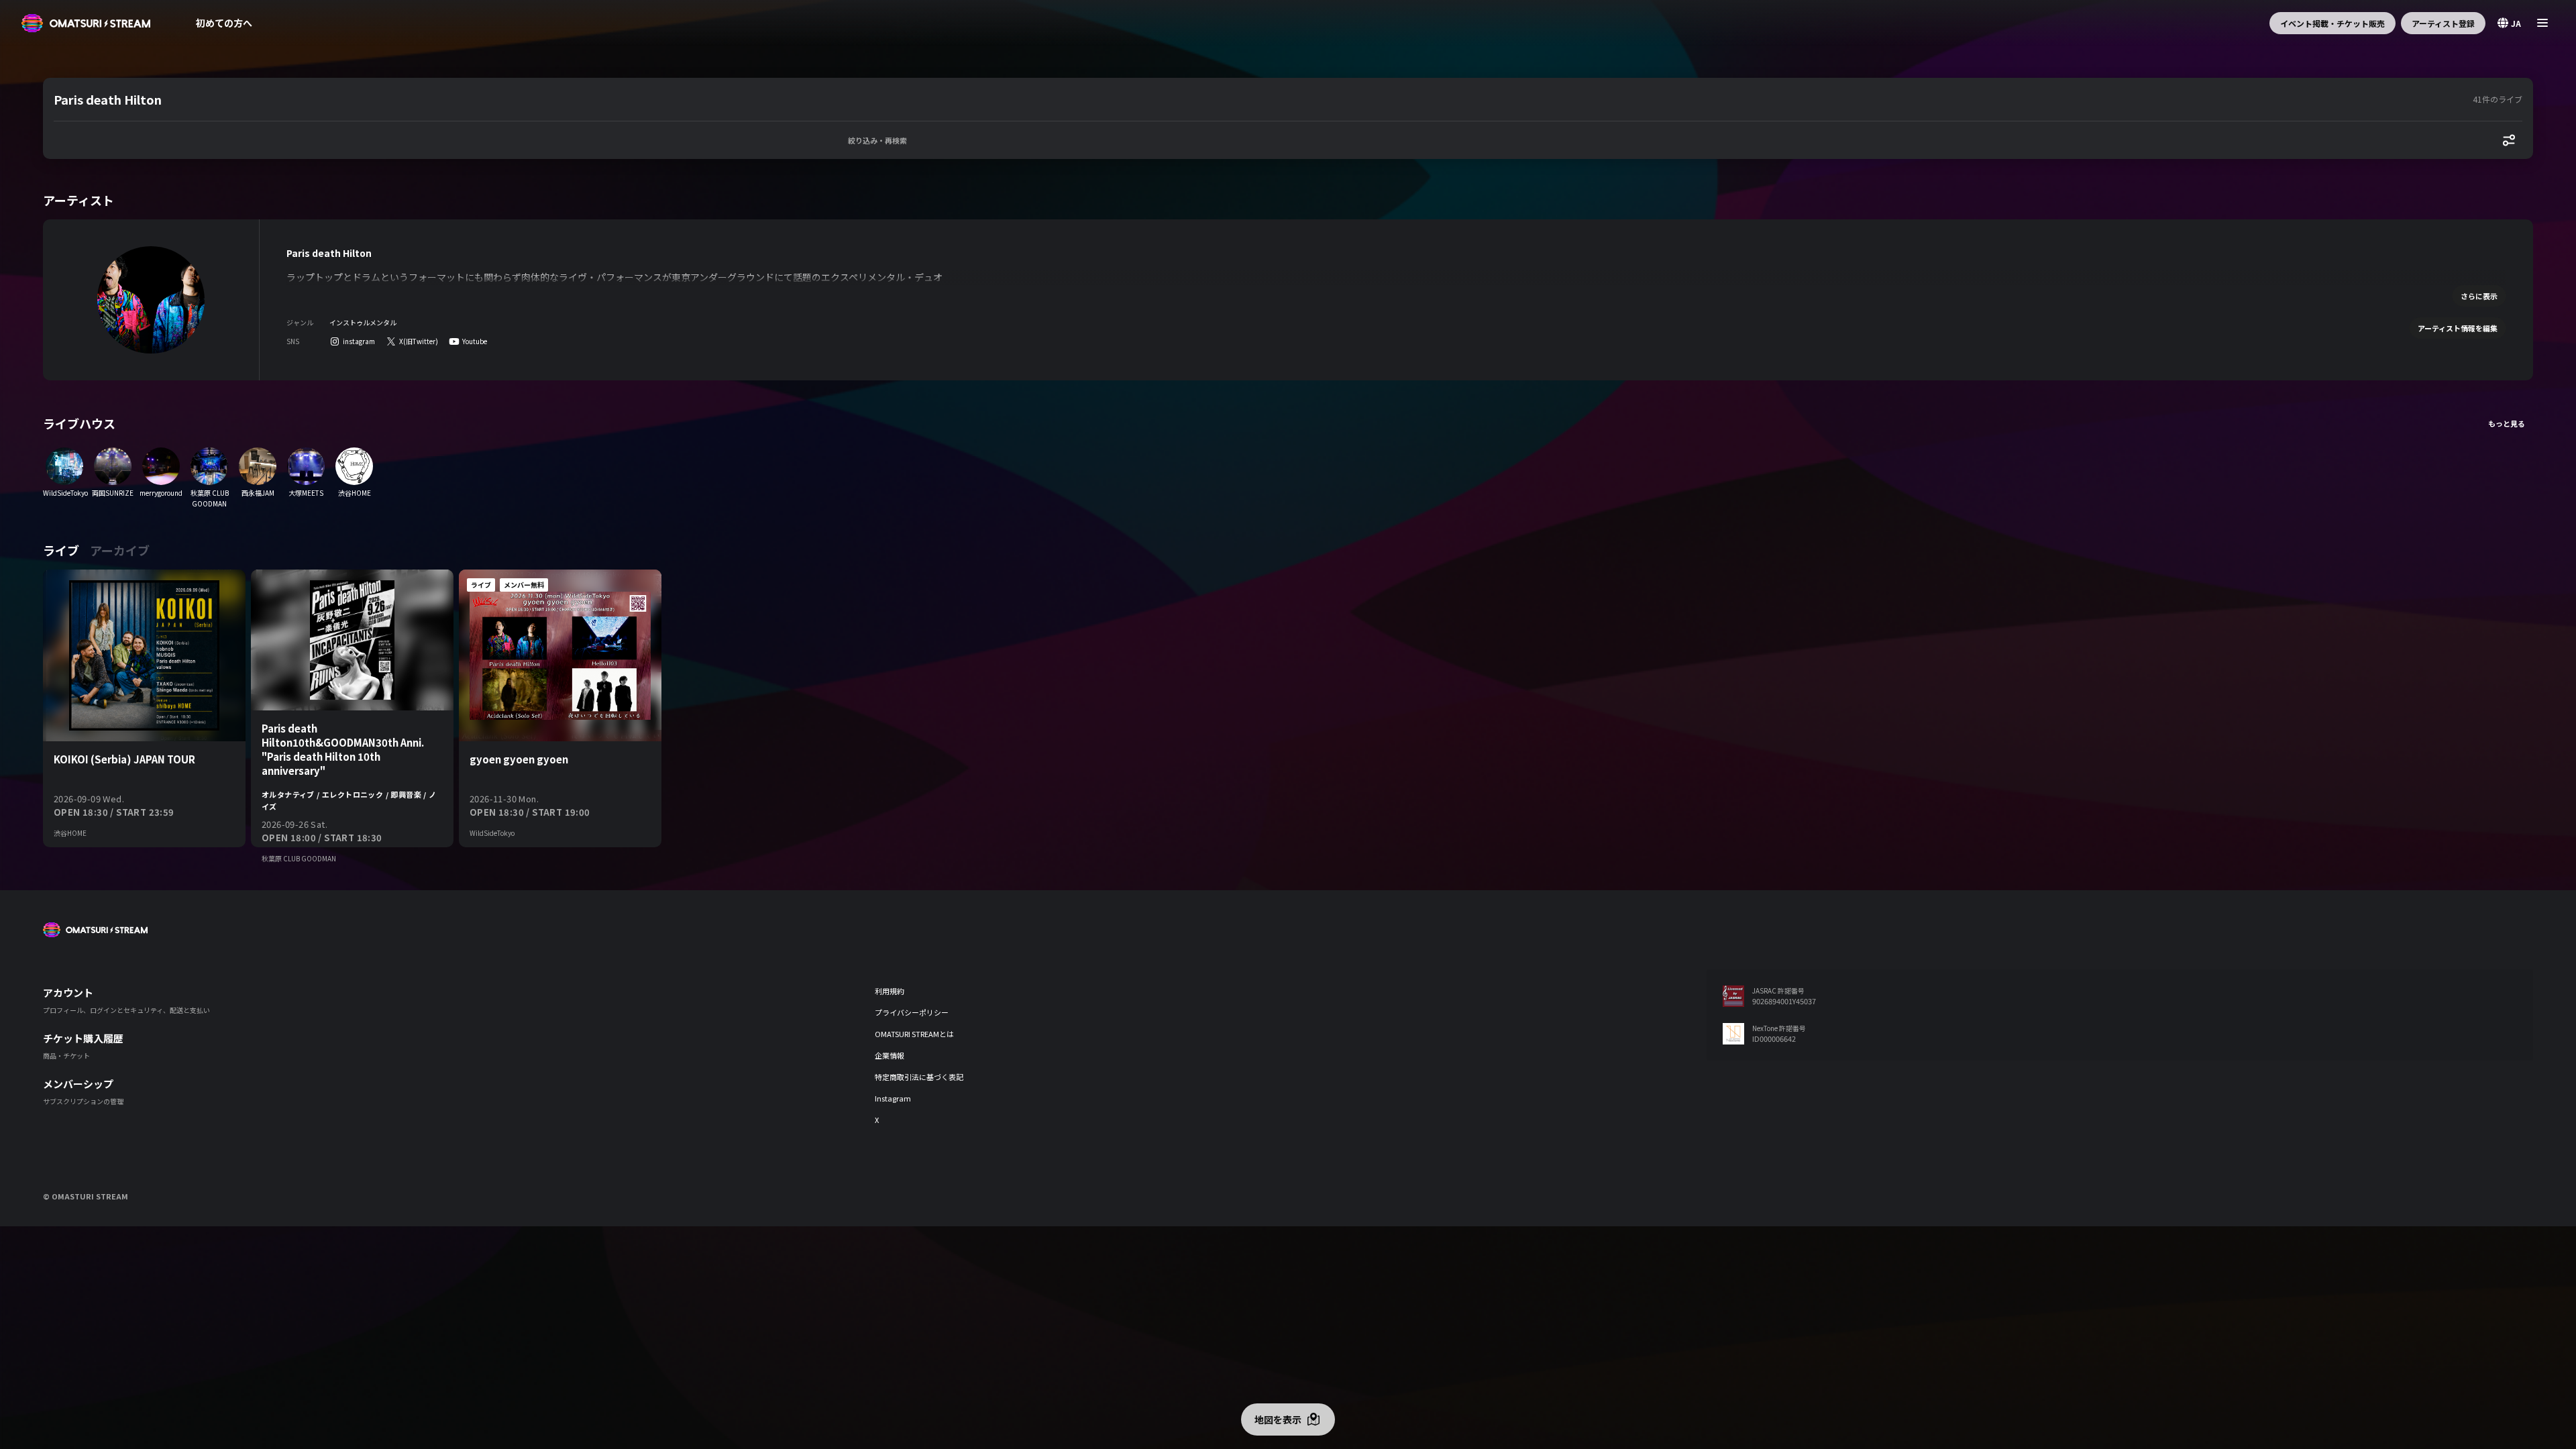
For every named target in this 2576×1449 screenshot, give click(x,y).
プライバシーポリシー (912, 1012)
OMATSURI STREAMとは (914, 1034)
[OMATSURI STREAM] (86, 23)
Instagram (893, 1098)
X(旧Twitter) (419, 341)
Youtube (475, 341)
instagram (359, 341)
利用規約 (890, 991)
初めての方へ (224, 23)
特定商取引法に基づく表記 (919, 1077)
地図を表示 (1278, 1419)
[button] (1260, 99)
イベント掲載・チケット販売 (2332, 23)
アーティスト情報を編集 (2458, 328)
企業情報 (890, 1055)
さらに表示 (2479, 296)
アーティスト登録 (2443, 23)
